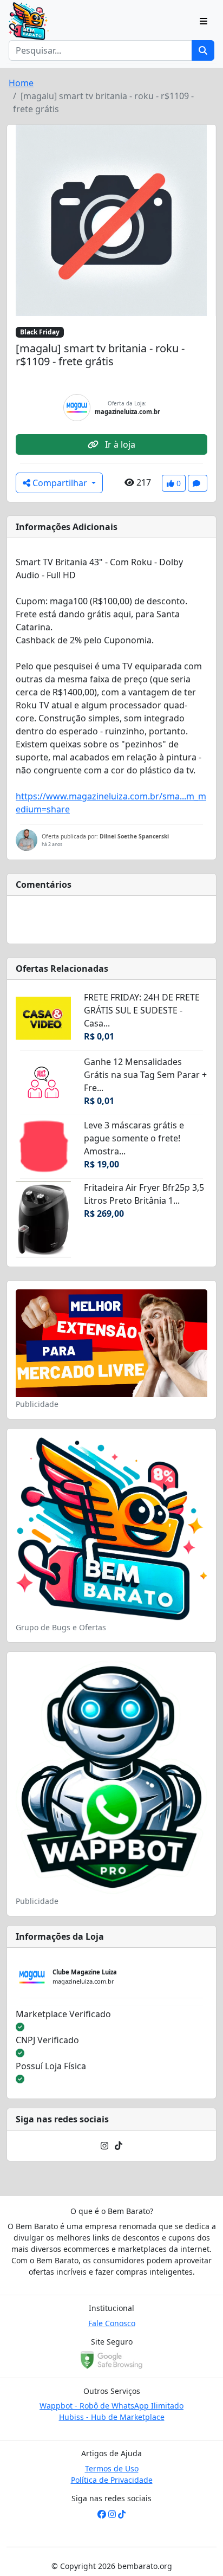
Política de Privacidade (112, 2480)
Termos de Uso (112, 2468)
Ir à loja (119, 444)
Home (21, 83)
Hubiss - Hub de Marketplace (112, 2417)
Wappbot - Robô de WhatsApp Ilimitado (111, 2406)
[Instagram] (104, 2146)
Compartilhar (60, 483)
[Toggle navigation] (204, 21)
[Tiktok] (119, 2146)
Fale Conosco (112, 2323)
